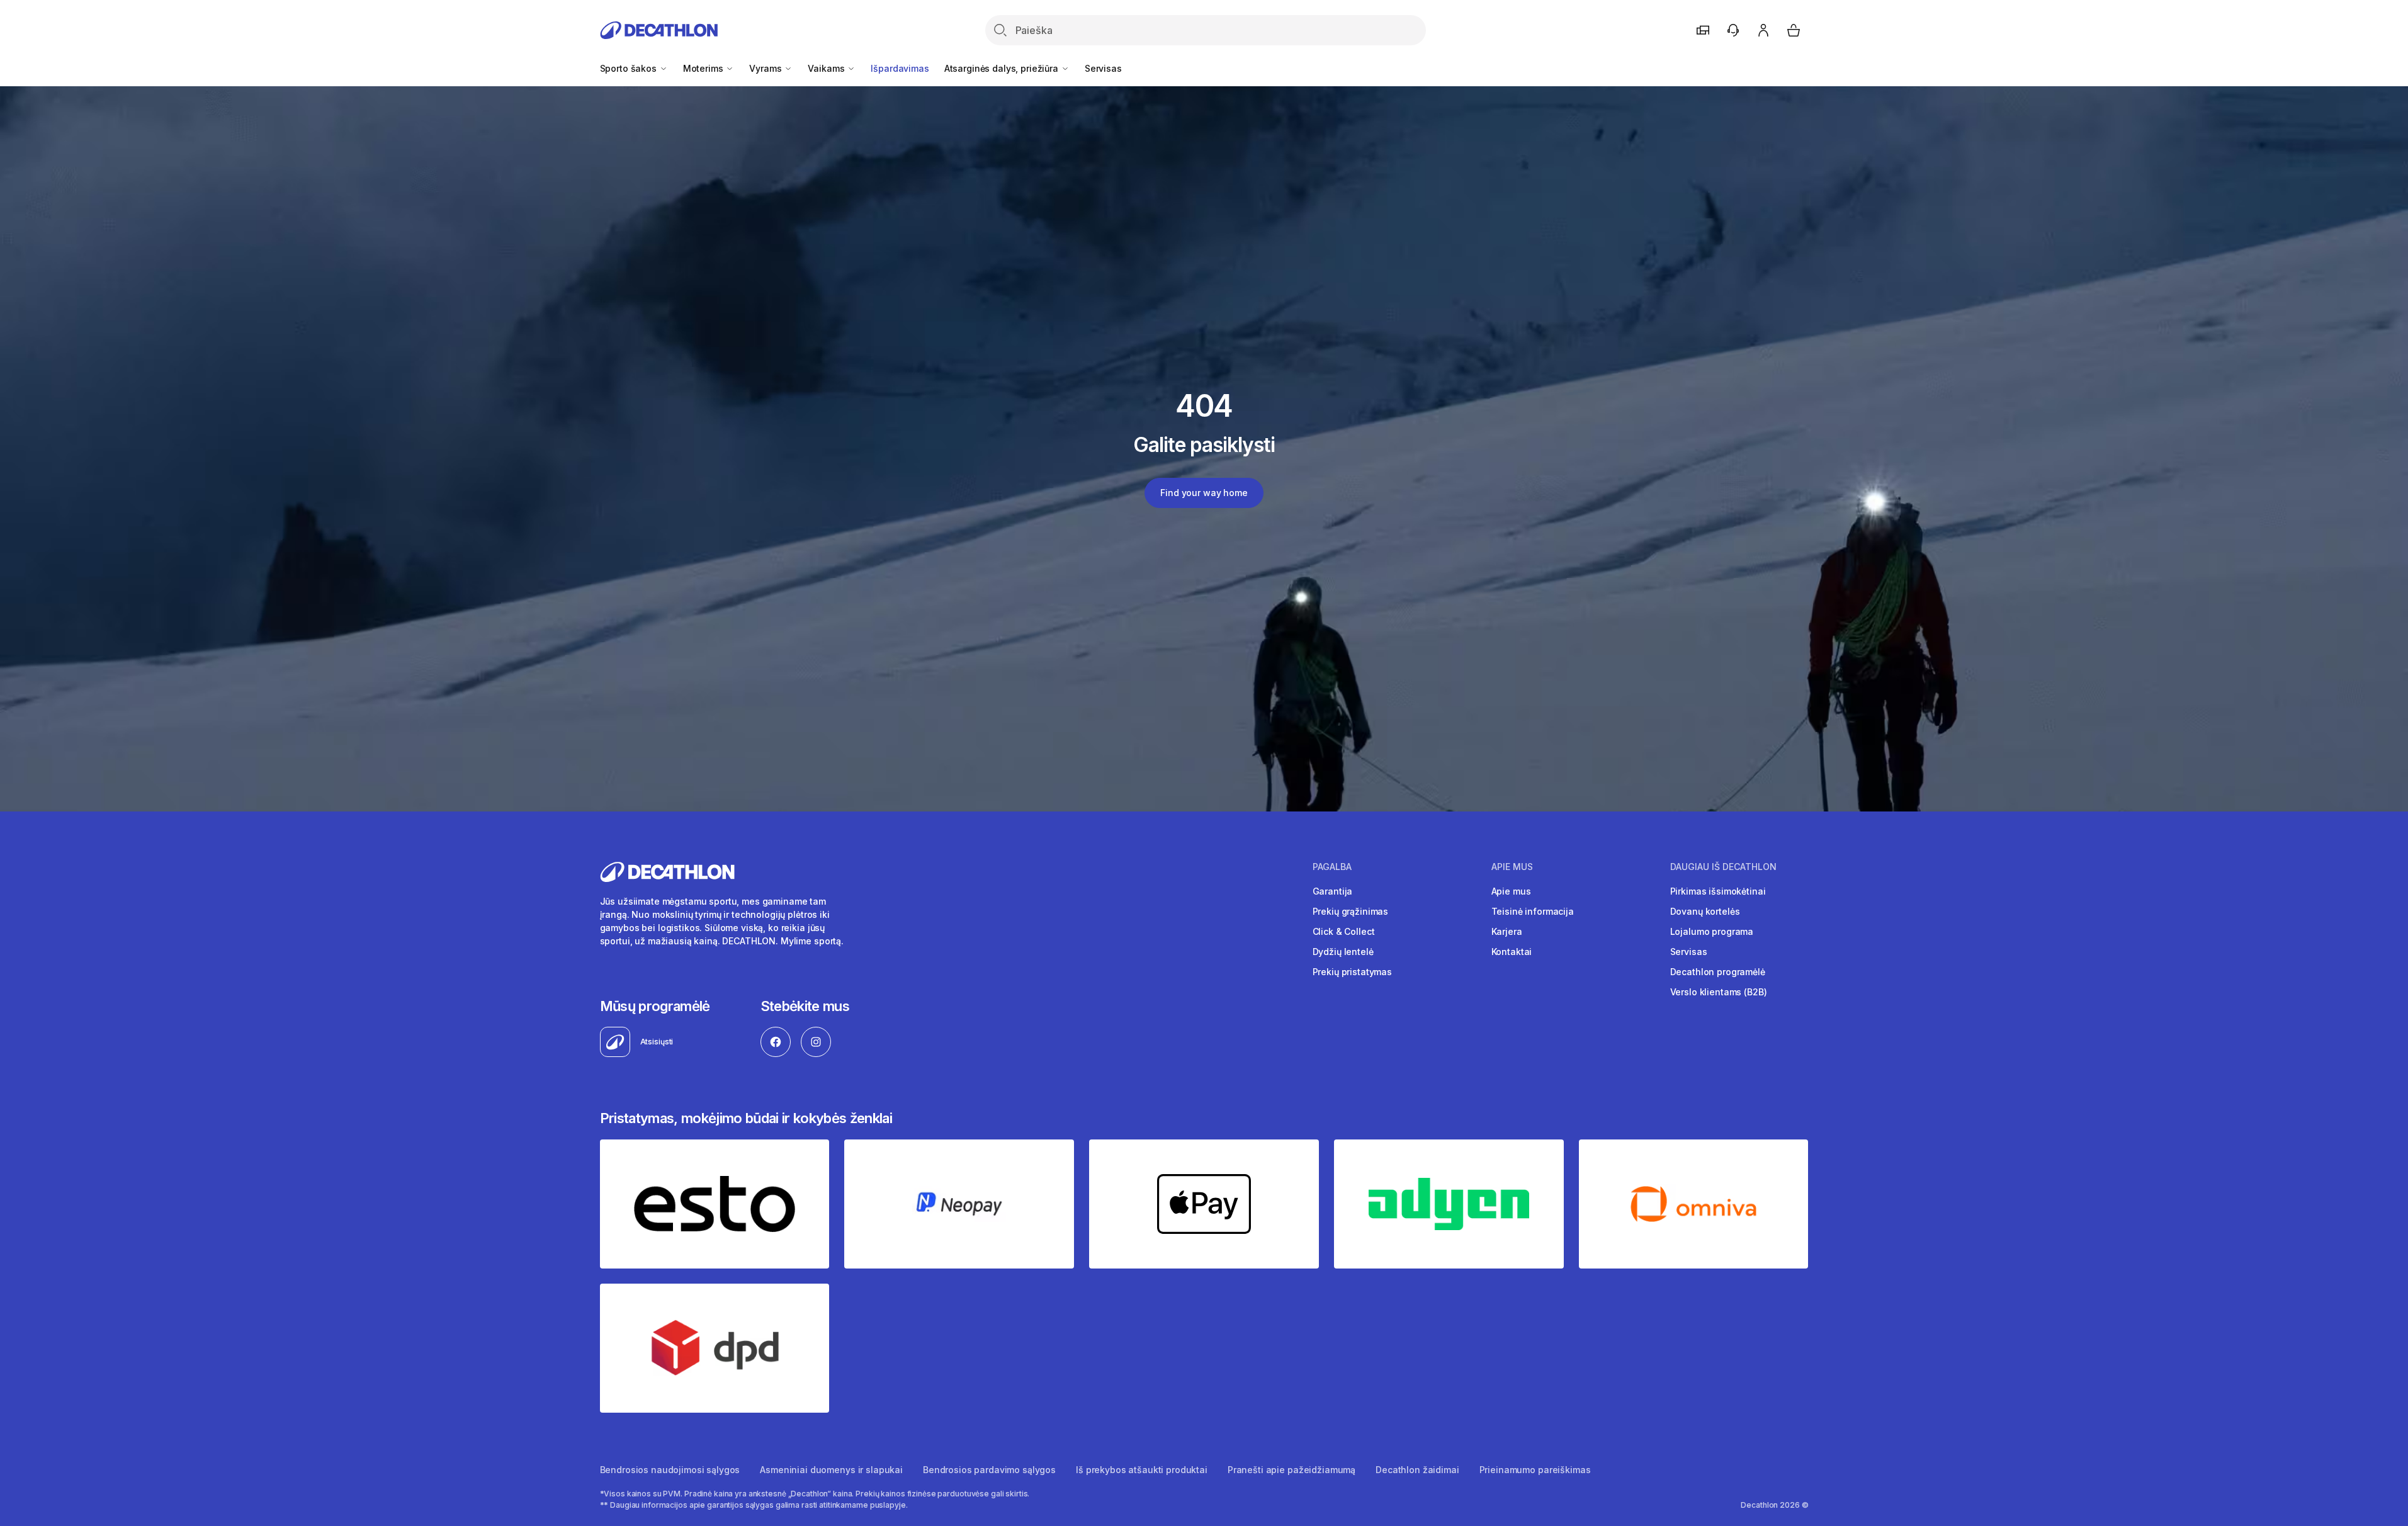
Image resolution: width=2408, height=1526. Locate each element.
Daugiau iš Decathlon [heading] (1723, 867)
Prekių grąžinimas (1351, 911)
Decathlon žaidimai (1417, 1470)
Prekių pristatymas (1352, 972)
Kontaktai (1512, 952)
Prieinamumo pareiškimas (1535, 1470)
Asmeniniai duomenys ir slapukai (831, 1470)
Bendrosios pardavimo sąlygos (989, 1470)
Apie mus (1511, 891)
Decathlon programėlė (1718, 972)
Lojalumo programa (1712, 931)
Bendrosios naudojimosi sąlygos (670, 1470)
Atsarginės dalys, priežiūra (1003, 68)
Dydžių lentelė (1343, 952)
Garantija (1333, 891)
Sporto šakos (630, 68)
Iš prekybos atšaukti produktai (1142, 1470)
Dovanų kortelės (1705, 911)
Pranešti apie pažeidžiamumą (1292, 1470)
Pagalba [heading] (1332, 867)
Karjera (1507, 931)
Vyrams (766, 68)
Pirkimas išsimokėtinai (1718, 891)
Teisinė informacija (1533, 911)
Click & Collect (1344, 931)
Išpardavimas (900, 68)
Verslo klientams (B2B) (1719, 992)
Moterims (704, 68)
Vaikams (827, 68)
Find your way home (1204, 493)
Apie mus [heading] (1512, 867)
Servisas (1103, 68)
